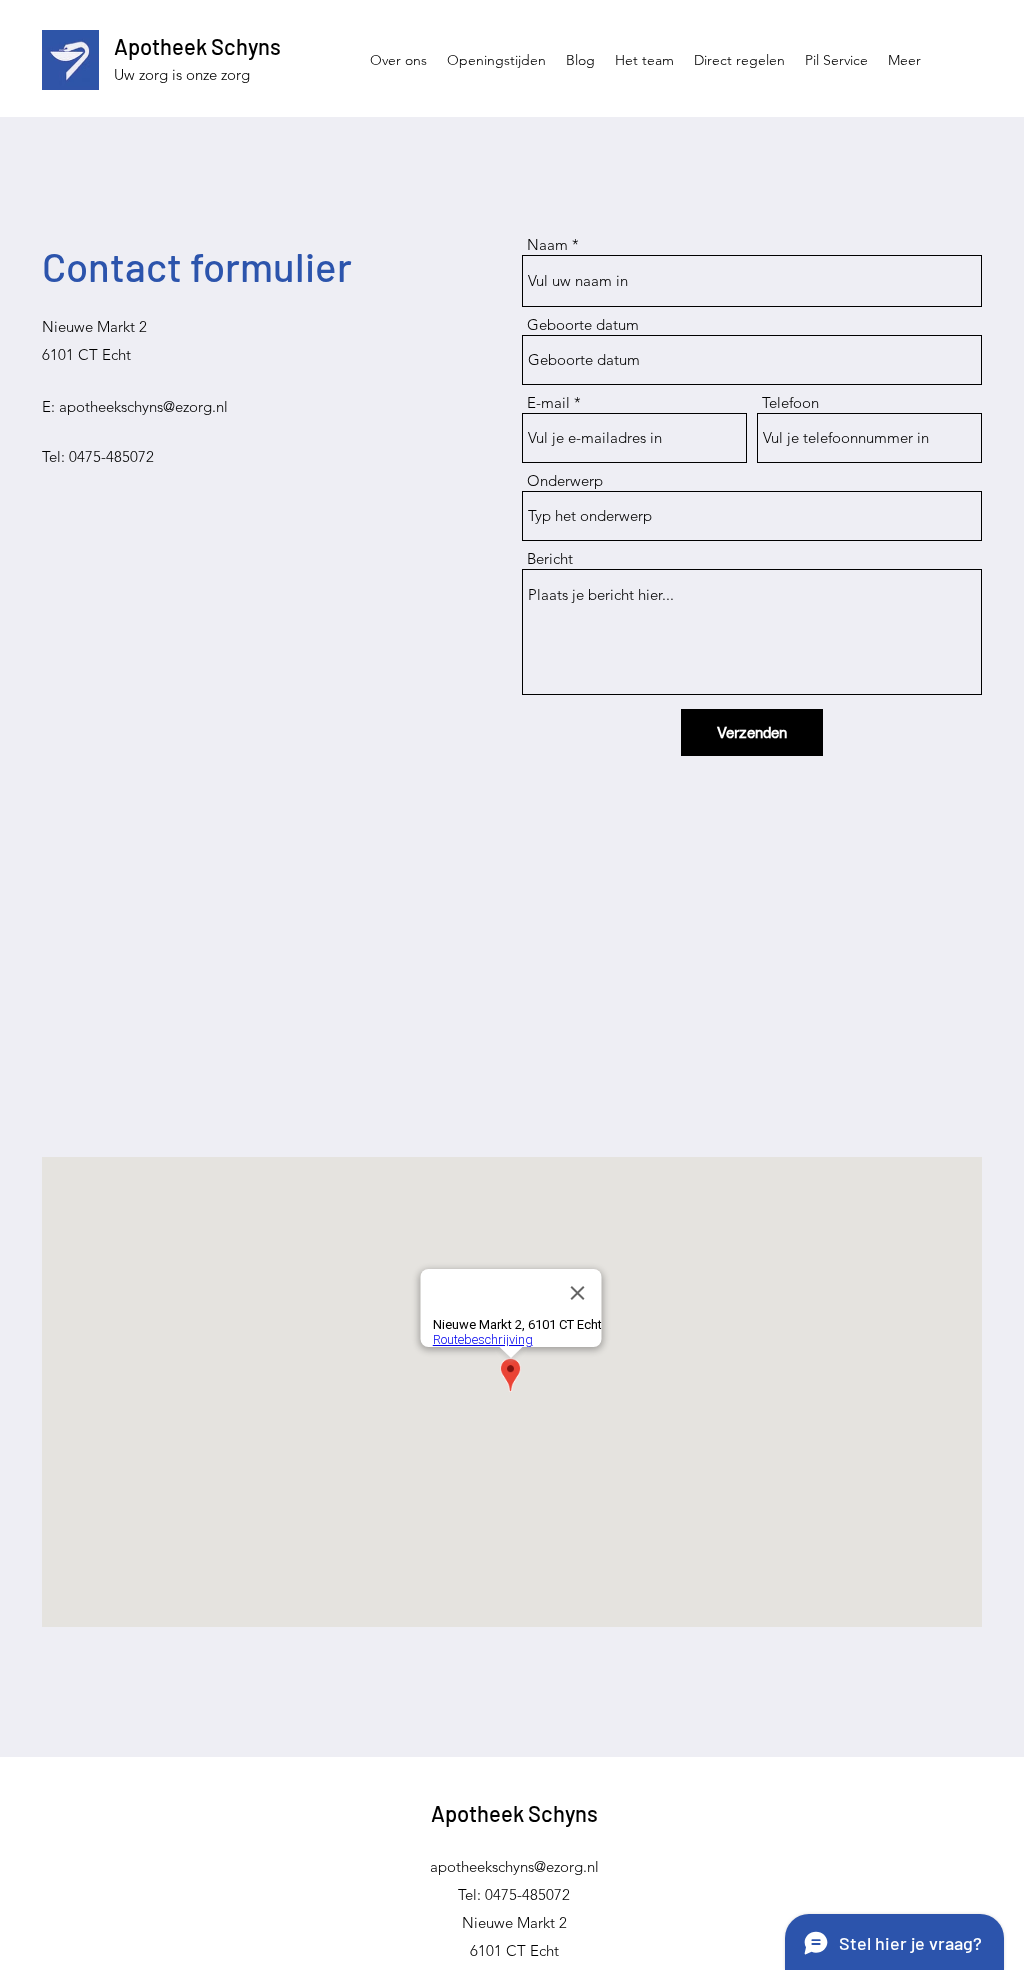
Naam (547, 244)
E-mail (548, 402)
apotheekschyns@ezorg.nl (143, 406)
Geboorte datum (583, 324)
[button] (739, 60)
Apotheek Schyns (197, 46)
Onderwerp (565, 480)
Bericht (550, 558)
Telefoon (790, 402)
